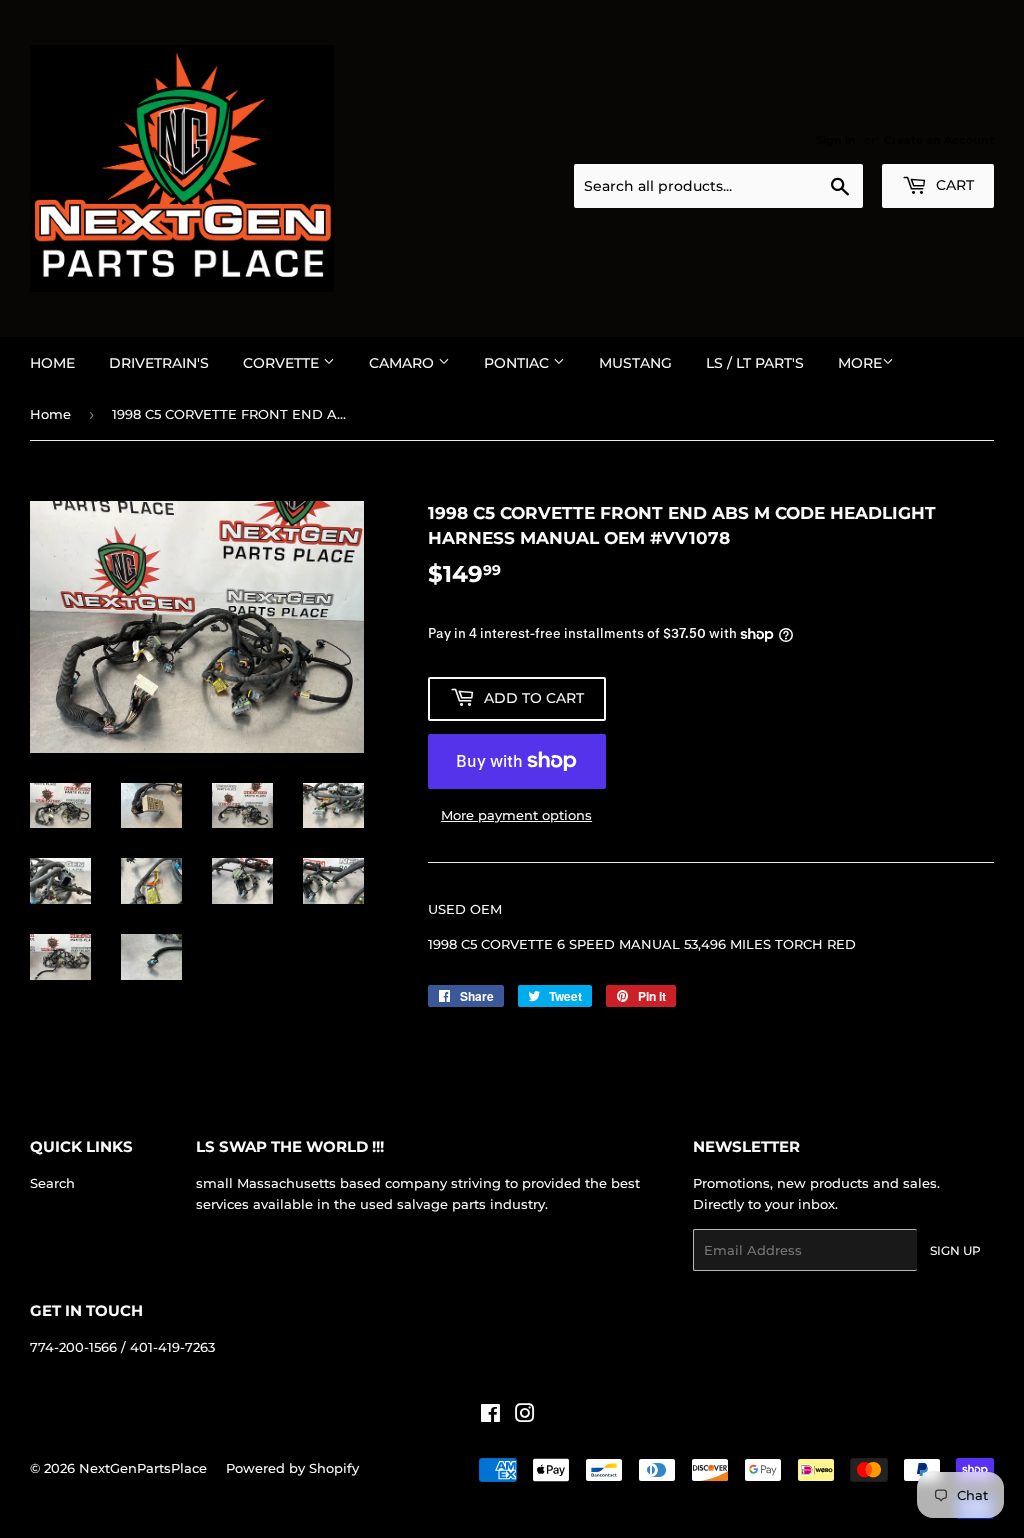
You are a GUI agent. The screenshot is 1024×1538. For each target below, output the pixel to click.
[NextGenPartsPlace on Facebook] (490, 1416)
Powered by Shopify (292, 1468)
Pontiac (518, 363)
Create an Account (939, 140)
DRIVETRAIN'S (159, 363)
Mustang (635, 363)
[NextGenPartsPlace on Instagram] (525, 1416)
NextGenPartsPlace (143, 1468)
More (860, 363)
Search (52, 1183)
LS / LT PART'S (755, 363)
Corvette (283, 363)
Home (52, 363)
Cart (953, 185)
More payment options (516, 815)
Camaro (403, 363)
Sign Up (955, 1250)
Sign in (836, 140)
